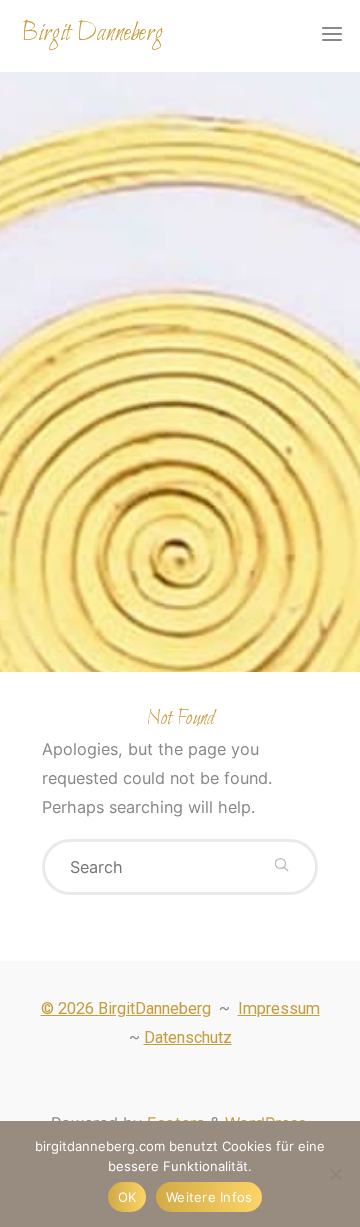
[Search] (281, 867)
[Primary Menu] (332, 35)
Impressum (279, 1008)
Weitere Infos (209, 1197)
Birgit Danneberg (92, 34)
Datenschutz (188, 1037)
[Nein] (335, 1174)
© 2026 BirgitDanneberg (126, 1008)
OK (127, 1197)
